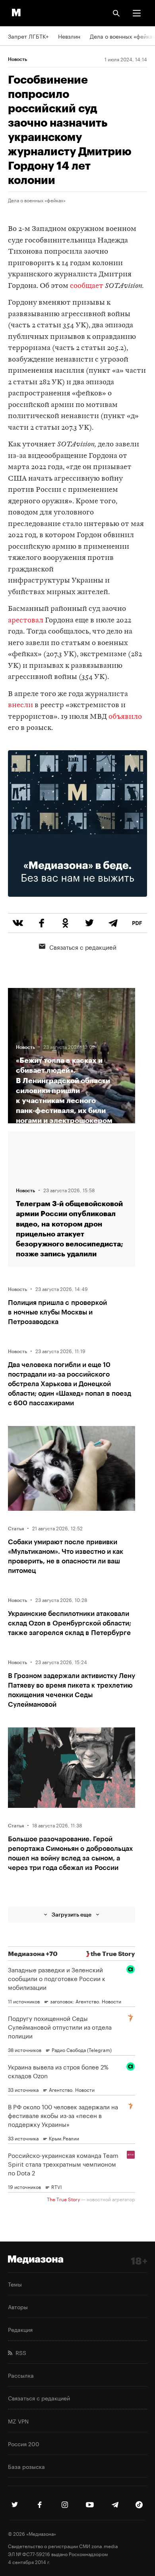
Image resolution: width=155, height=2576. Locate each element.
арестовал (26, 621)
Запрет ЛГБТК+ (28, 36)
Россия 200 (24, 2443)
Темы (15, 2284)
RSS (19, 2352)
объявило (125, 717)
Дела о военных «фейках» (37, 200)
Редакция (20, 2329)
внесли (20, 705)
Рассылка (21, 2375)
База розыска (26, 2466)
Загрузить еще (72, 1914)
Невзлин (69, 36)
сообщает (87, 286)
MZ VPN (18, 2421)
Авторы (18, 2306)
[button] (137, 13)
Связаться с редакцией (83, 947)
